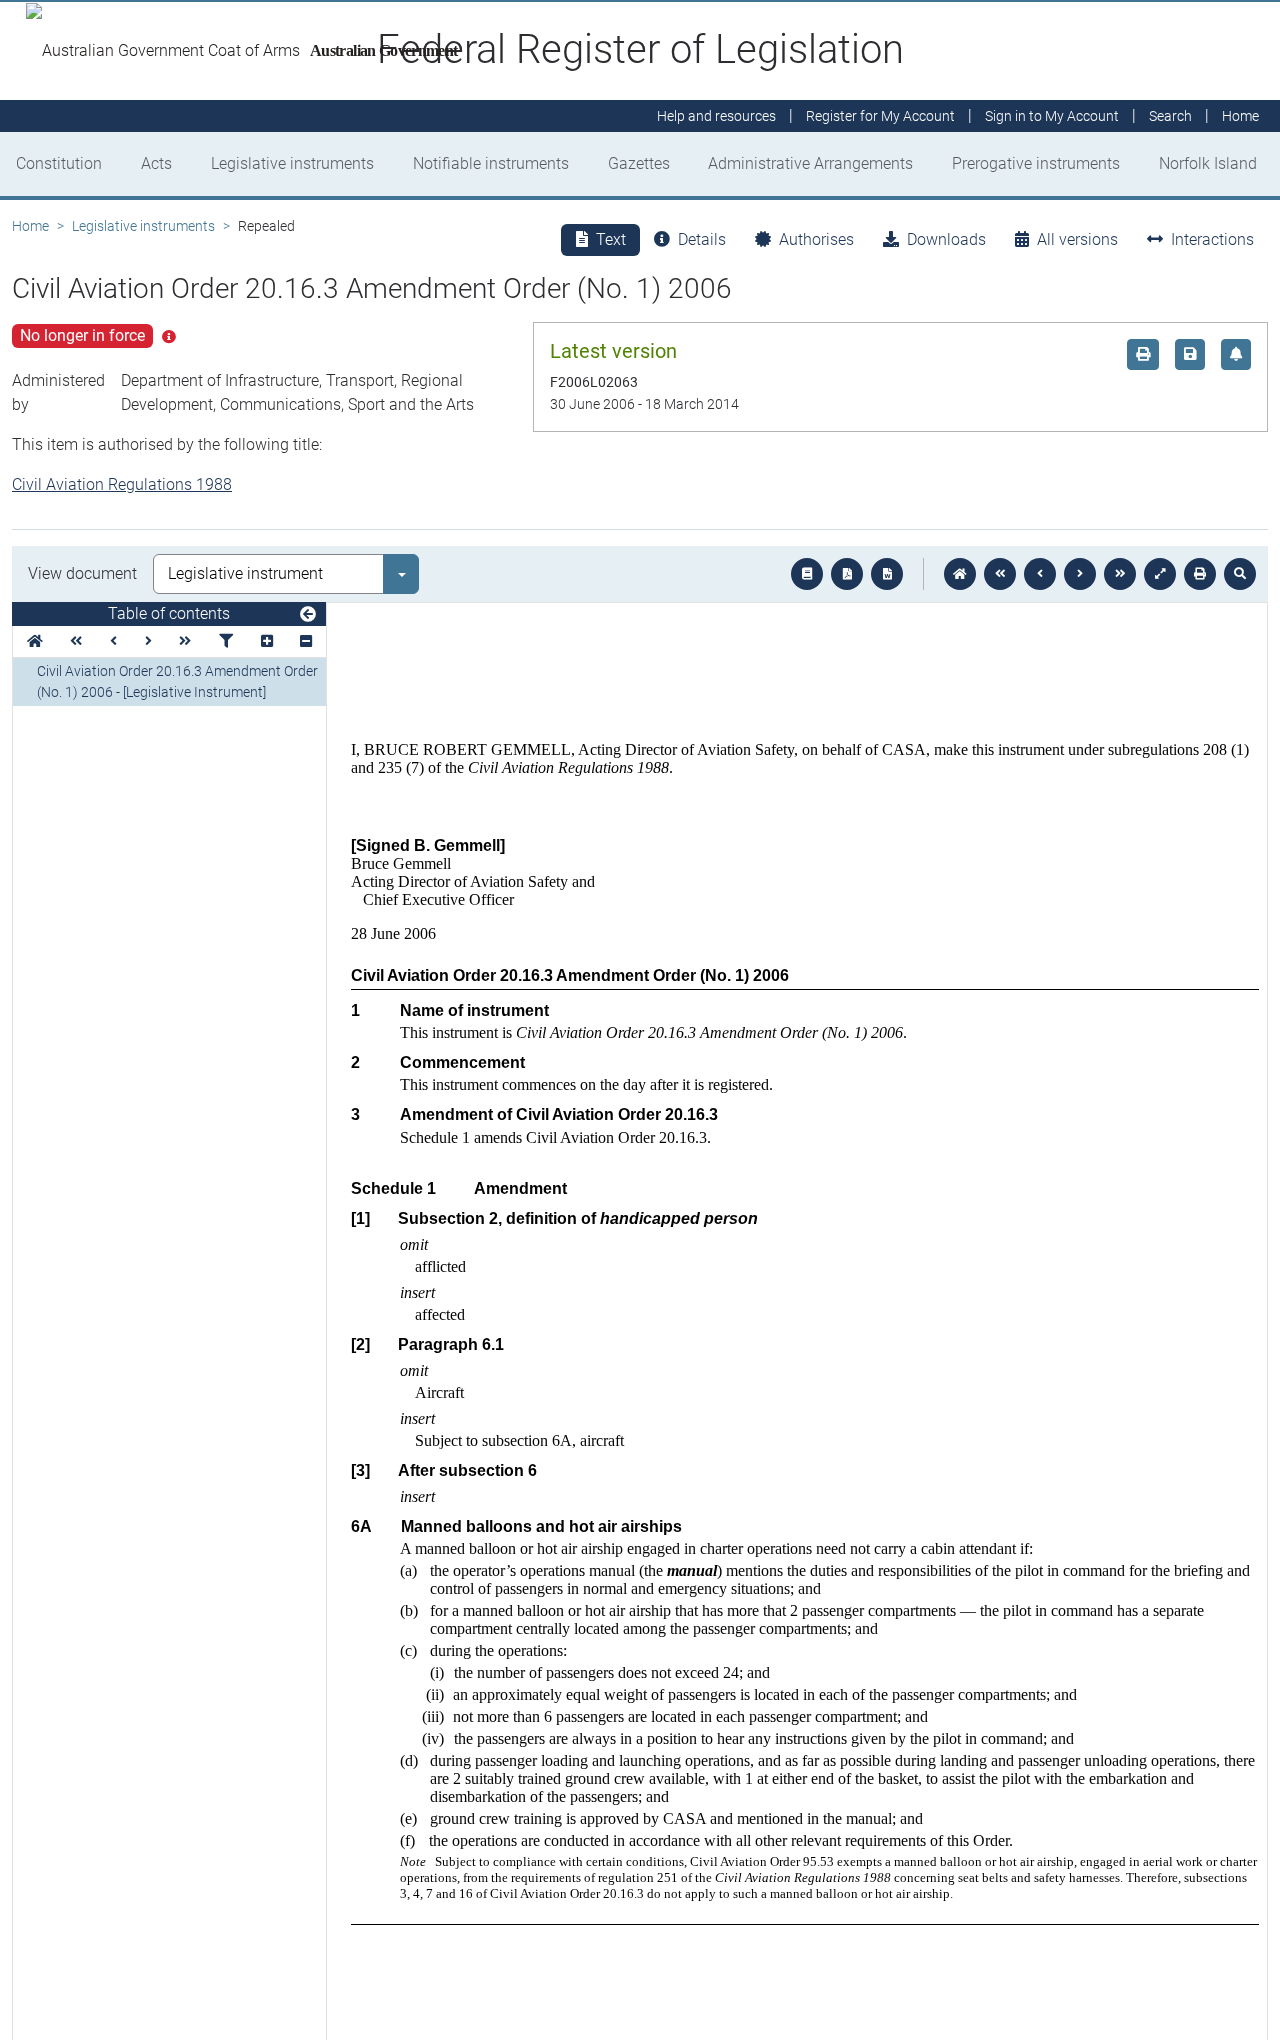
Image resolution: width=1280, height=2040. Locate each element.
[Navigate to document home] (960, 574)
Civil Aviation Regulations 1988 (122, 484)
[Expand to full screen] (1160, 574)
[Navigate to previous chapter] (1000, 574)
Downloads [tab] (946, 239)
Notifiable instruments (491, 163)
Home (30, 226)
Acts (156, 163)
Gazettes (639, 163)
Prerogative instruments (1036, 163)
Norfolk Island (1208, 163)
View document (82, 573)
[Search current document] (1240, 574)
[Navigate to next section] (1080, 574)
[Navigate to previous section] (1040, 574)
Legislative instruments (292, 163)
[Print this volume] (1200, 574)
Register (880, 116)
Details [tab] (702, 239)
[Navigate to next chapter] (1120, 574)
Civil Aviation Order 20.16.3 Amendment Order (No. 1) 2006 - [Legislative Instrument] (177, 681)
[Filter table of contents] (226, 641)
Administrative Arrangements (810, 163)
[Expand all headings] (267, 641)
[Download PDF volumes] (847, 574)
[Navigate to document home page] (35, 641)
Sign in (1052, 116)
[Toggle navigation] (308, 615)
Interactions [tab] (1212, 239)
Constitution (59, 163)
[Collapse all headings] (306, 641)
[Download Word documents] (887, 574)
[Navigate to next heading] (148, 641)
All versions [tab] (1077, 239)
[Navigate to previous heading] (113, 641)
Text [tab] (611, 239)
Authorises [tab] (816, 239)
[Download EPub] (807, 574)
